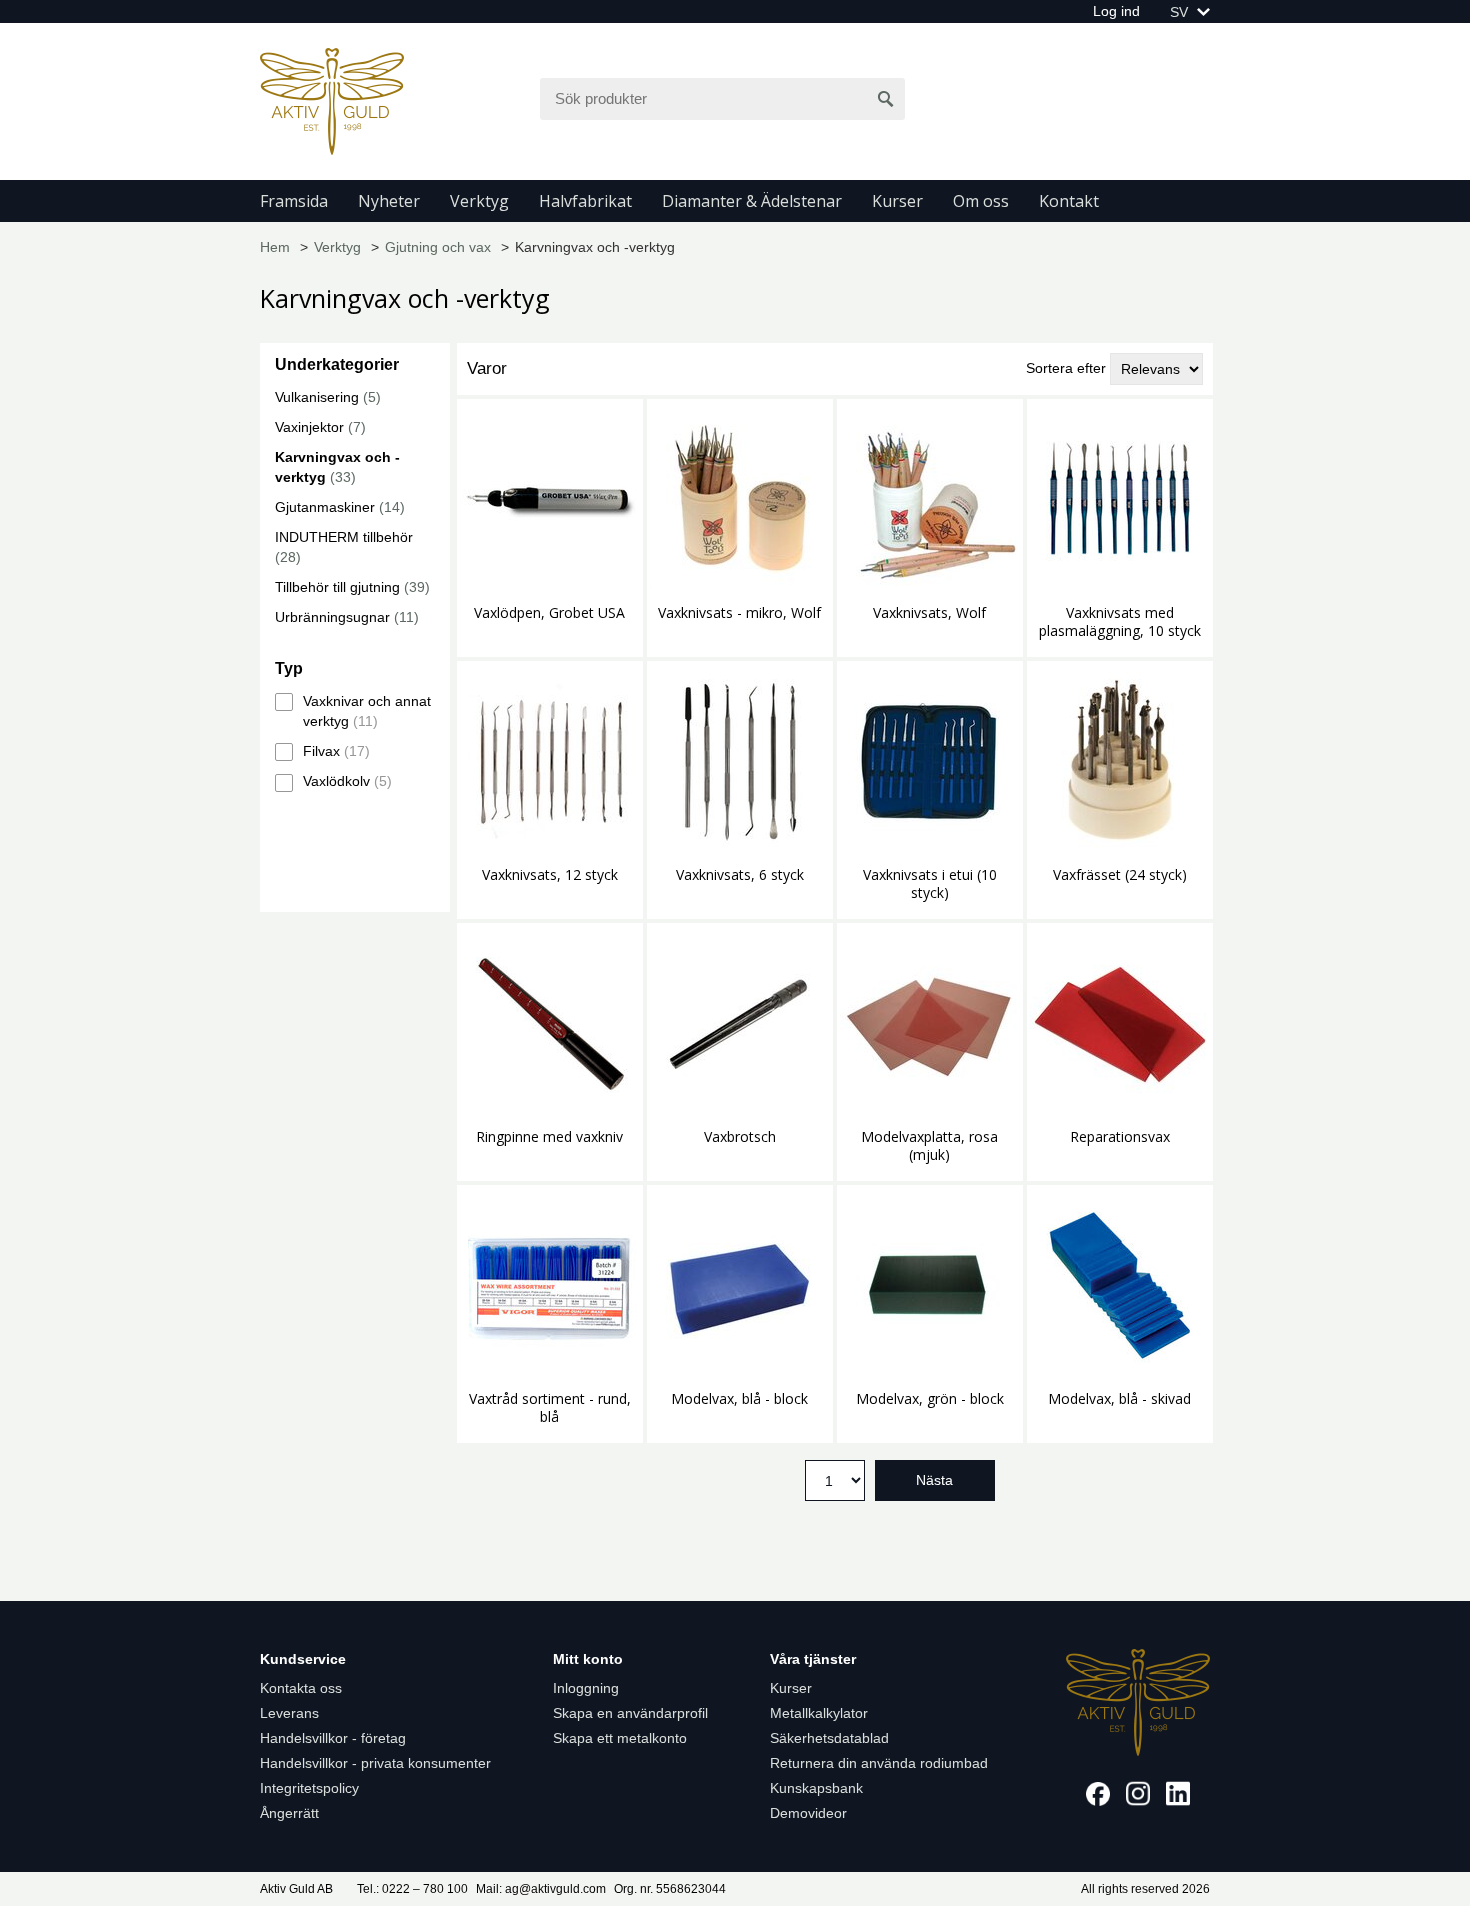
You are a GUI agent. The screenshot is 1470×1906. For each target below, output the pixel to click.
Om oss (981, 201)
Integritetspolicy (309, 1788)
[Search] (886, 99)
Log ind (1116, 11)
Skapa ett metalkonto (620, 1738)
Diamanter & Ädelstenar (752, 201)
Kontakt (1069, 201)
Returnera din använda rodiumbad (879, 1763)
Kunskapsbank (816, 1788)
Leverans (289, 1713)
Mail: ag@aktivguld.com (541, 1889)
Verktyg (479, 201)
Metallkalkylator (819, 1713)
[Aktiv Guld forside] (332, 100)
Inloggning (586, 1688)
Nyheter (389, 201)
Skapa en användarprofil (630, 1713)
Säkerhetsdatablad (829, 1738)
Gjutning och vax (438, 247)
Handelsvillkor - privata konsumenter (375, 1763)
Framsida (294, 201)
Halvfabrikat (585, 201)
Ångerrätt (289, 1813)
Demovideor (808, 1813)
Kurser (897, 201)
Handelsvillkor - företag (333, 1738)
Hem (275, 247)
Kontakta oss (301, 1688)
